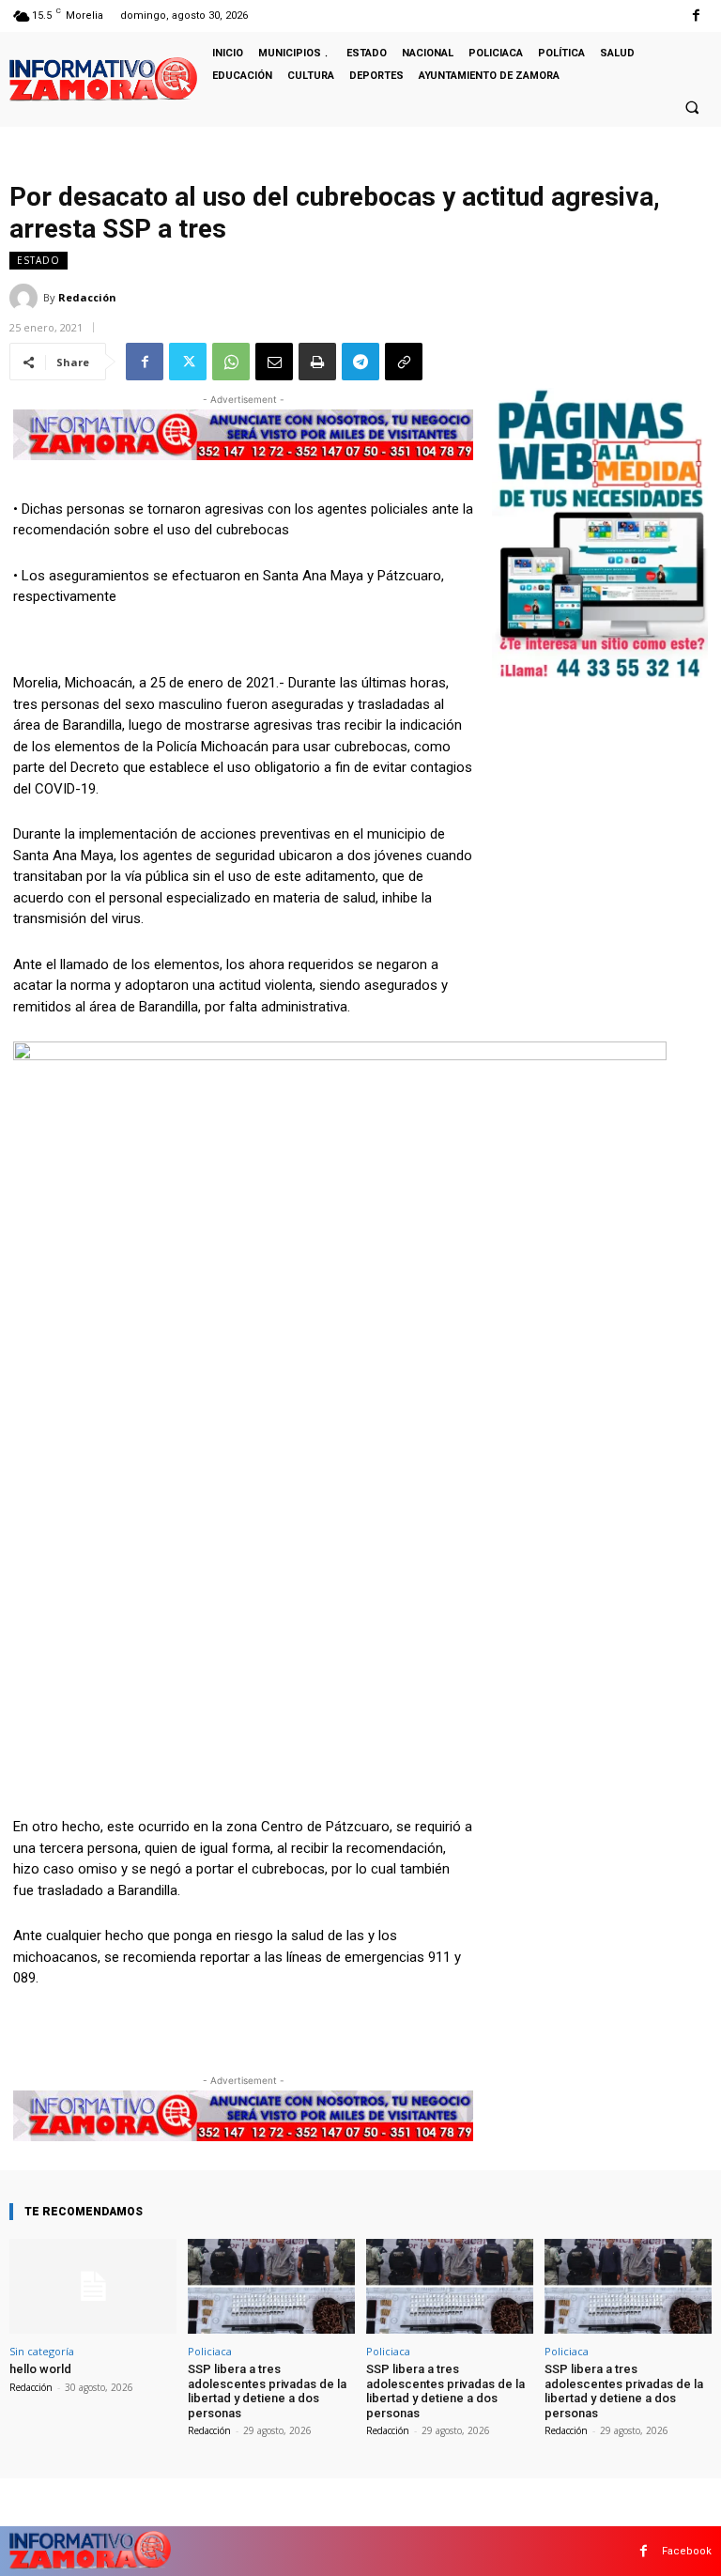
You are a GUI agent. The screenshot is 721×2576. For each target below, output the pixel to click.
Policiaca (210, 2351)
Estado (38, 260)
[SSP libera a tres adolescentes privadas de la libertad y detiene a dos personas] (271, 2286)
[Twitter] (188, 362)
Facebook (687, 2551)
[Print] (317, 362)
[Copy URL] (404, 362)
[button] (692, 107)
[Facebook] (696, 15)
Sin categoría (42, 2351)
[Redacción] (26, 298)
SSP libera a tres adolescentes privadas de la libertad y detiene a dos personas (267, 2391)
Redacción (87, 297)
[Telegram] (360, 362)
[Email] (274, 362)
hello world (40, 2369)
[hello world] (93, 2286)
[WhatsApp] (231, 362)
